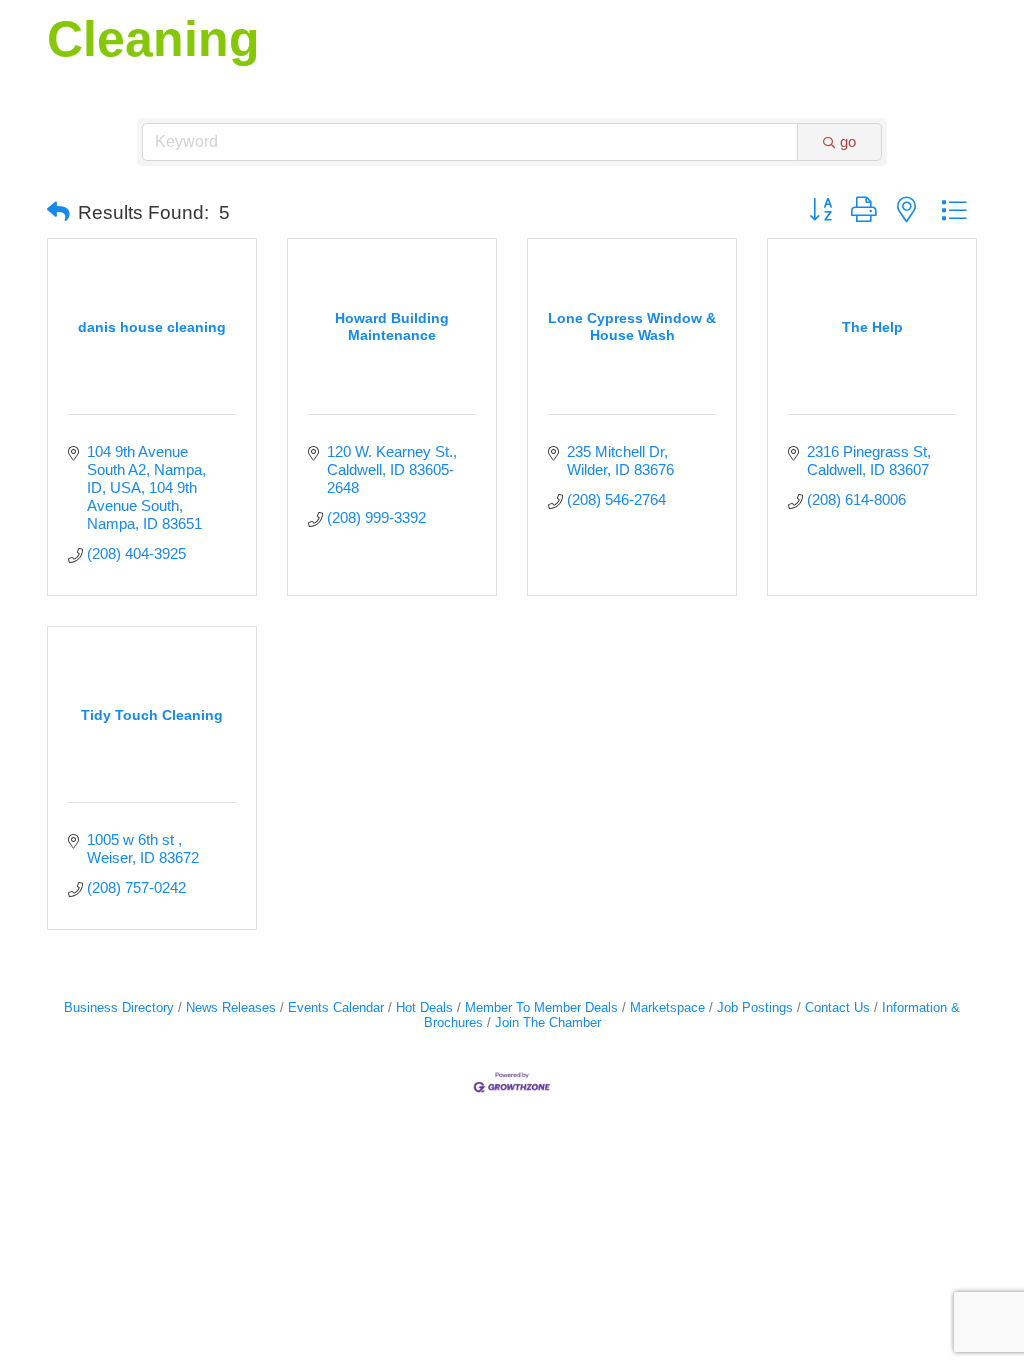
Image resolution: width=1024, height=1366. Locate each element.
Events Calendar (336, 1007)
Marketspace (667, 1007)
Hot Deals (424, 1007)
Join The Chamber (548, 1022)
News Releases (231, 1007)
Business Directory (119, 1007)
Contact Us (837, 1007)
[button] (58, 213)
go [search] (848, 141)
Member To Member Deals (541, 1007)
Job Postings (755, 1007)
